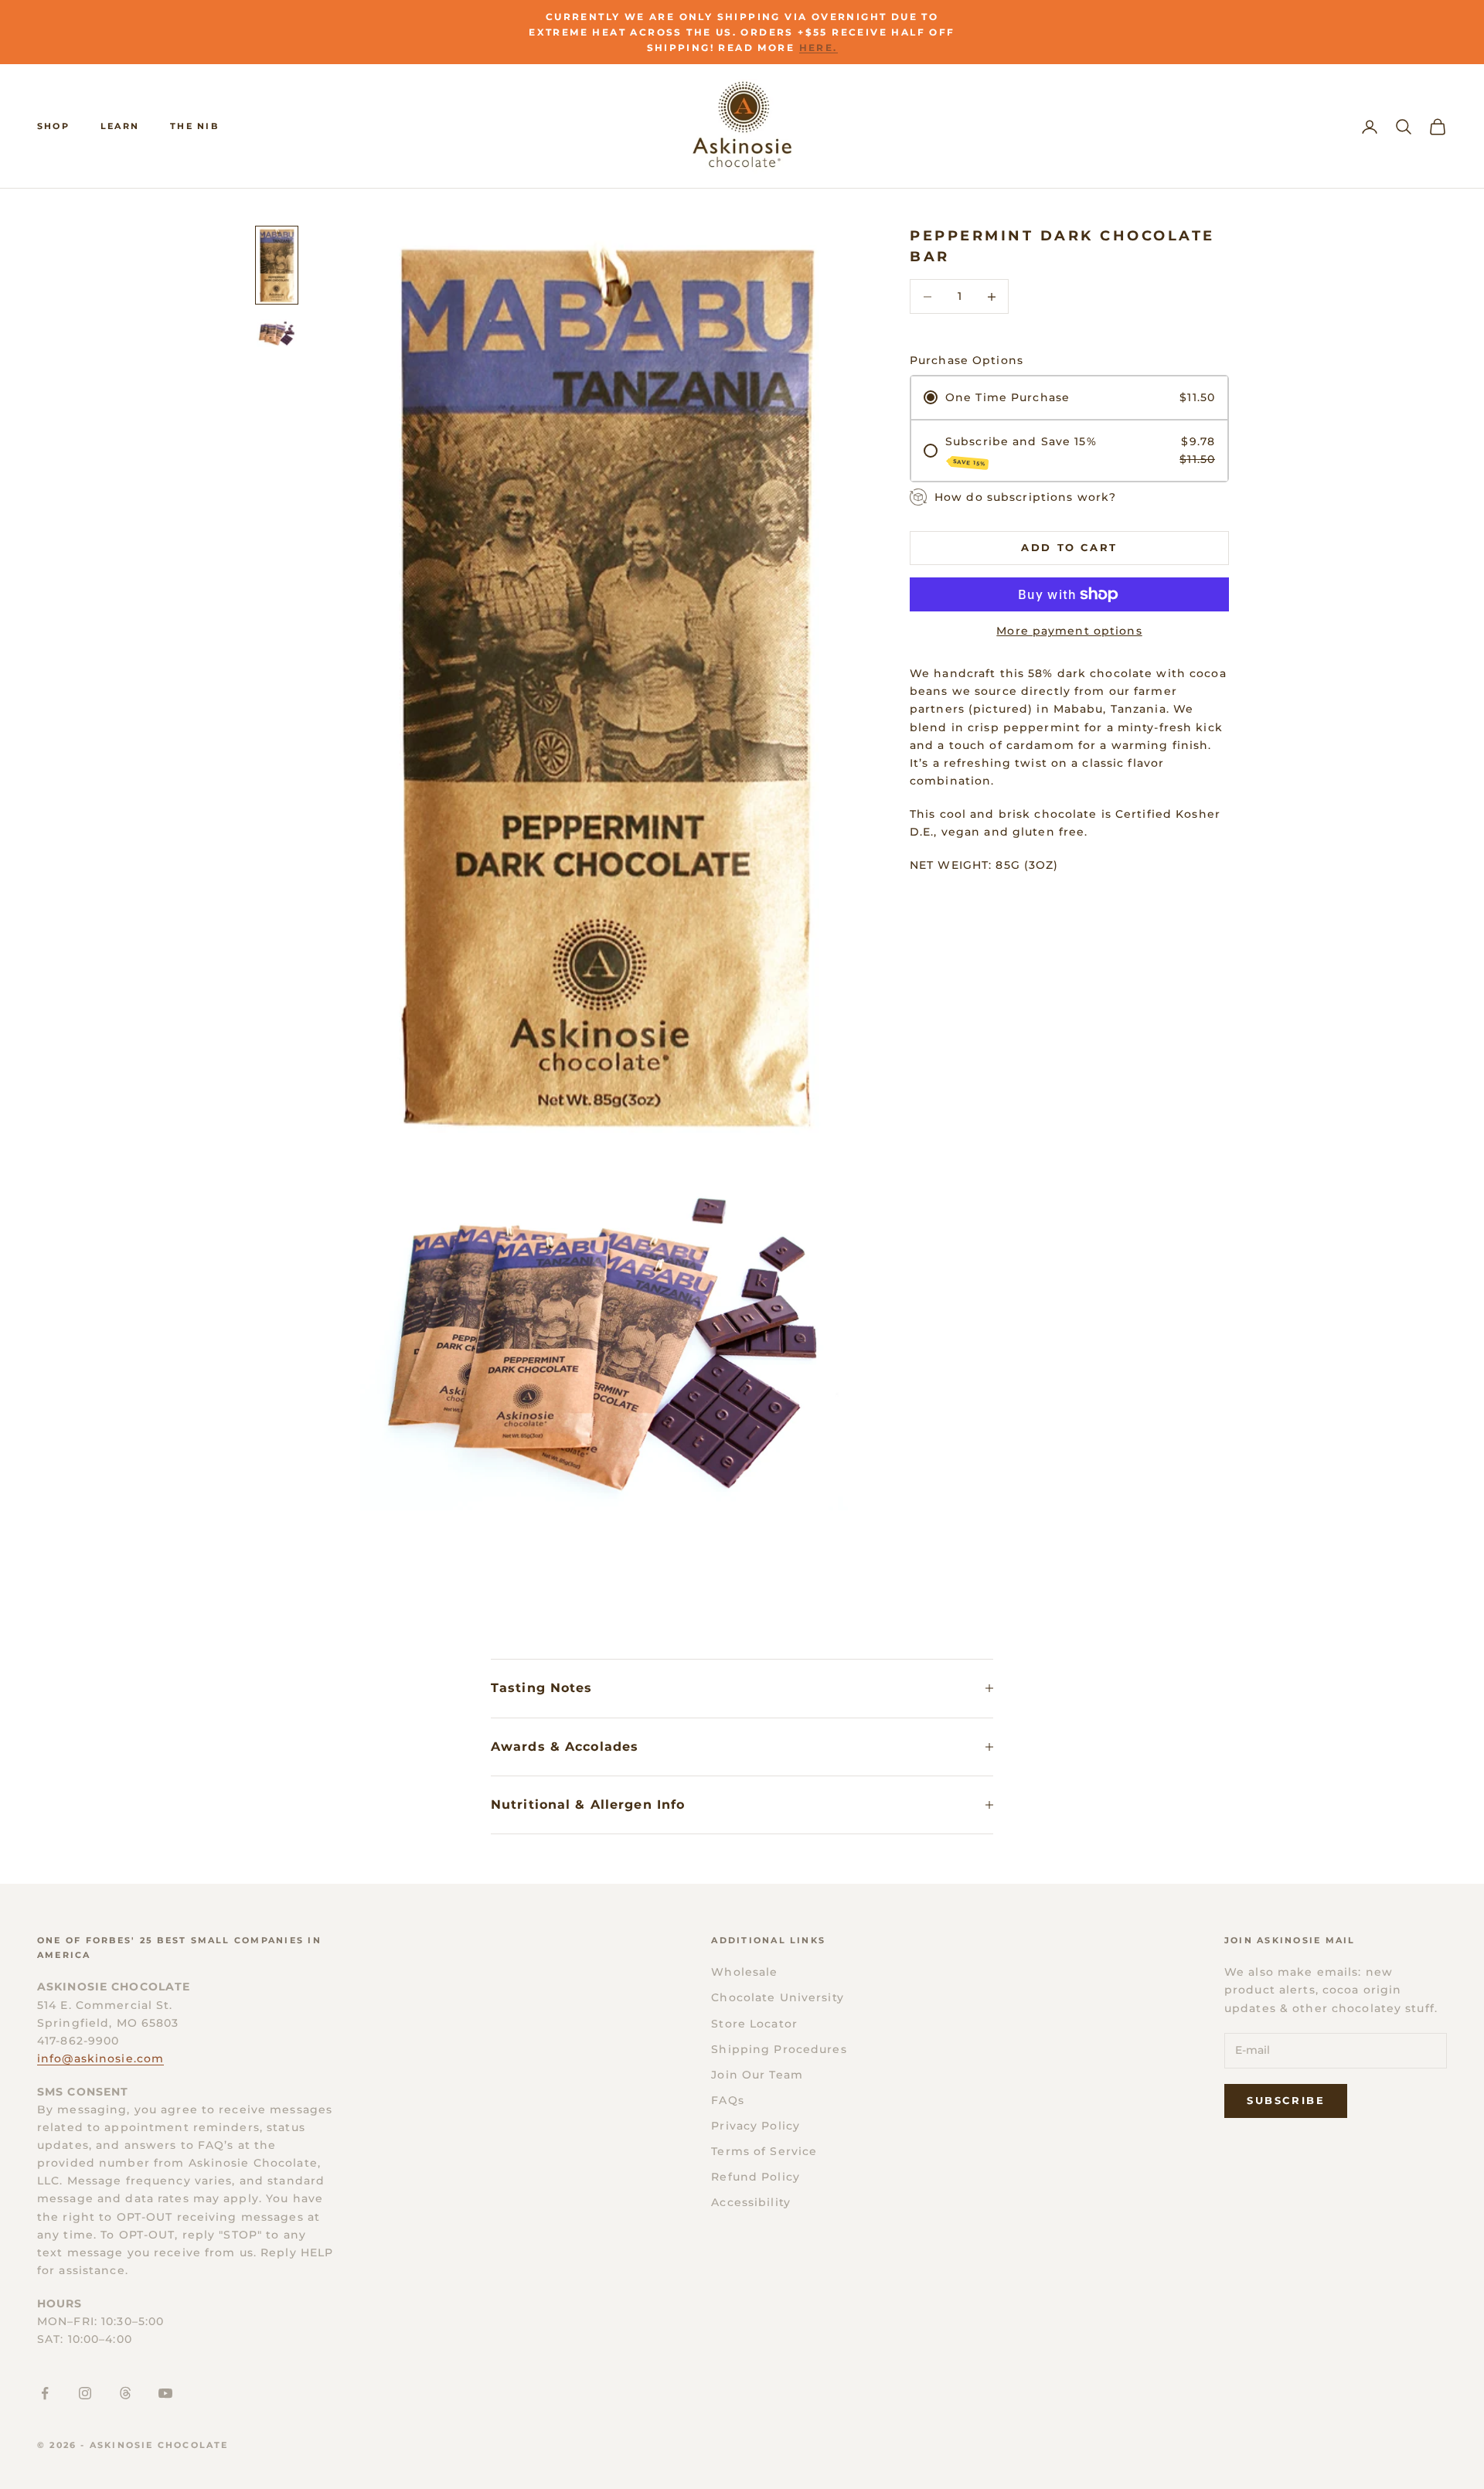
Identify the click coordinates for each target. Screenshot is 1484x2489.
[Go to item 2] (277, 333)
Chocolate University (777, 1997)
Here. (819, 48)
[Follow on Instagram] (85, 2393)
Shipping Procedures (779, 2049)
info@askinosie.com (100, 2058)
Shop (53, 126)
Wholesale (744, 1972)
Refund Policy (756, 2177)
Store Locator (754, 2024)
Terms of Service (764, 2151)
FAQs (727, 2100)
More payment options (1069, 631)
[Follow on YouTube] (165, 2393)
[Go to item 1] (277, 265)
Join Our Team (757, 2075)
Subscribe (1286, 2100)
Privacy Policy (756, 2126)
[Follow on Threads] (125, 2393)
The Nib (194, 126)
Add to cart (1069, 547)
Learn (120, 126)
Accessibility (751, 2202)
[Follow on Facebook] (45, 2393)
